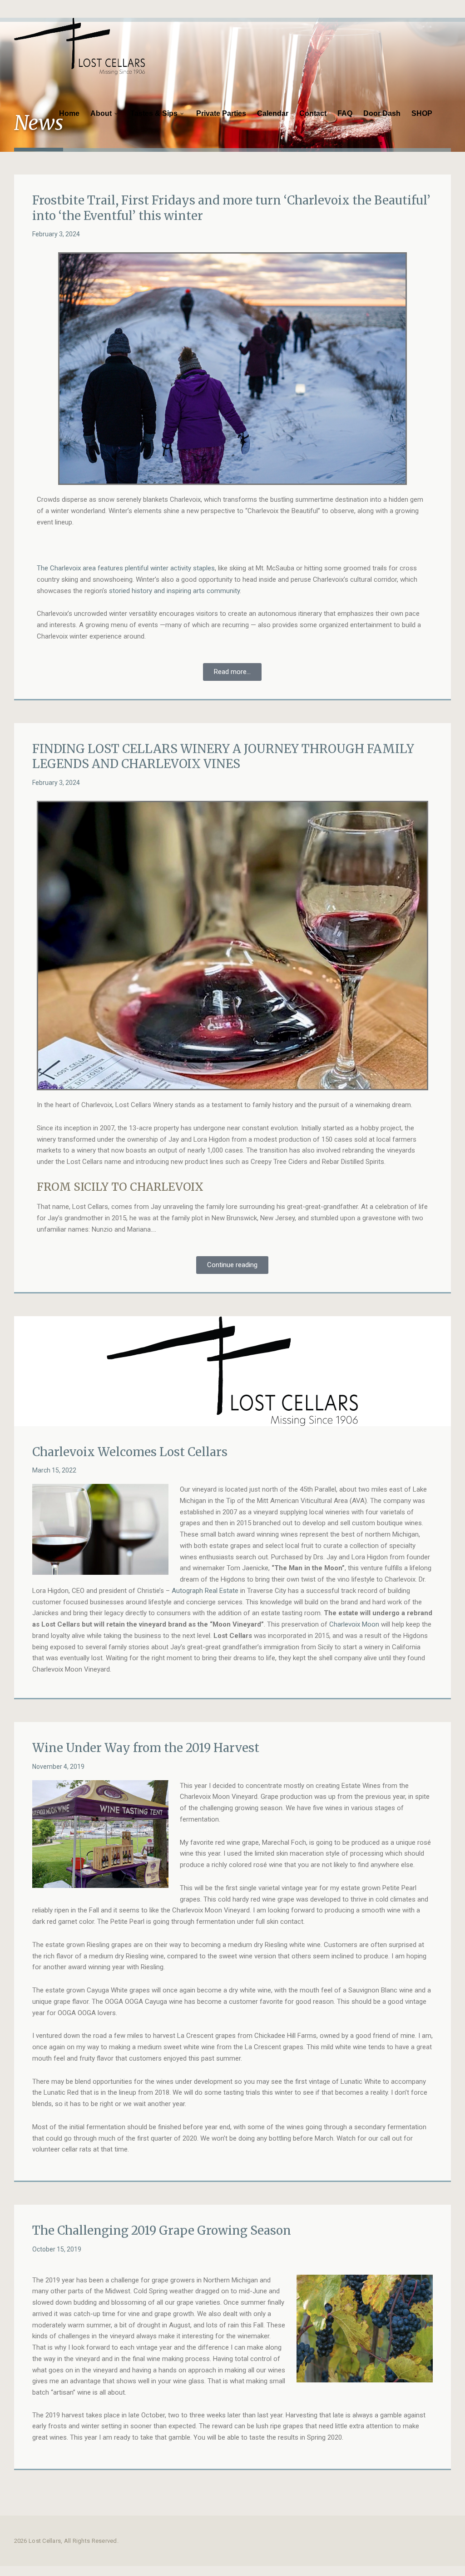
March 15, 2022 (54, 1470)
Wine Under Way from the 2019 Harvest (146, 1748)
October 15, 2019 (57, 2249)
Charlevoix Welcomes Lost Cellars (130, 1452)
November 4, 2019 (58, 1767)
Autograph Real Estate (205, 1591)
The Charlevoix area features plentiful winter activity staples (126, 568)
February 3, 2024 (56, 234)
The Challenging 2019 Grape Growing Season (162, 2230)
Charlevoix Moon (354, 1624)
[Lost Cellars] (79, 46)
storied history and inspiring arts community (174, 591)
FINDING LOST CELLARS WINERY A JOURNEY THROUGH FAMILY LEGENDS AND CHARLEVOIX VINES (223, 756)
